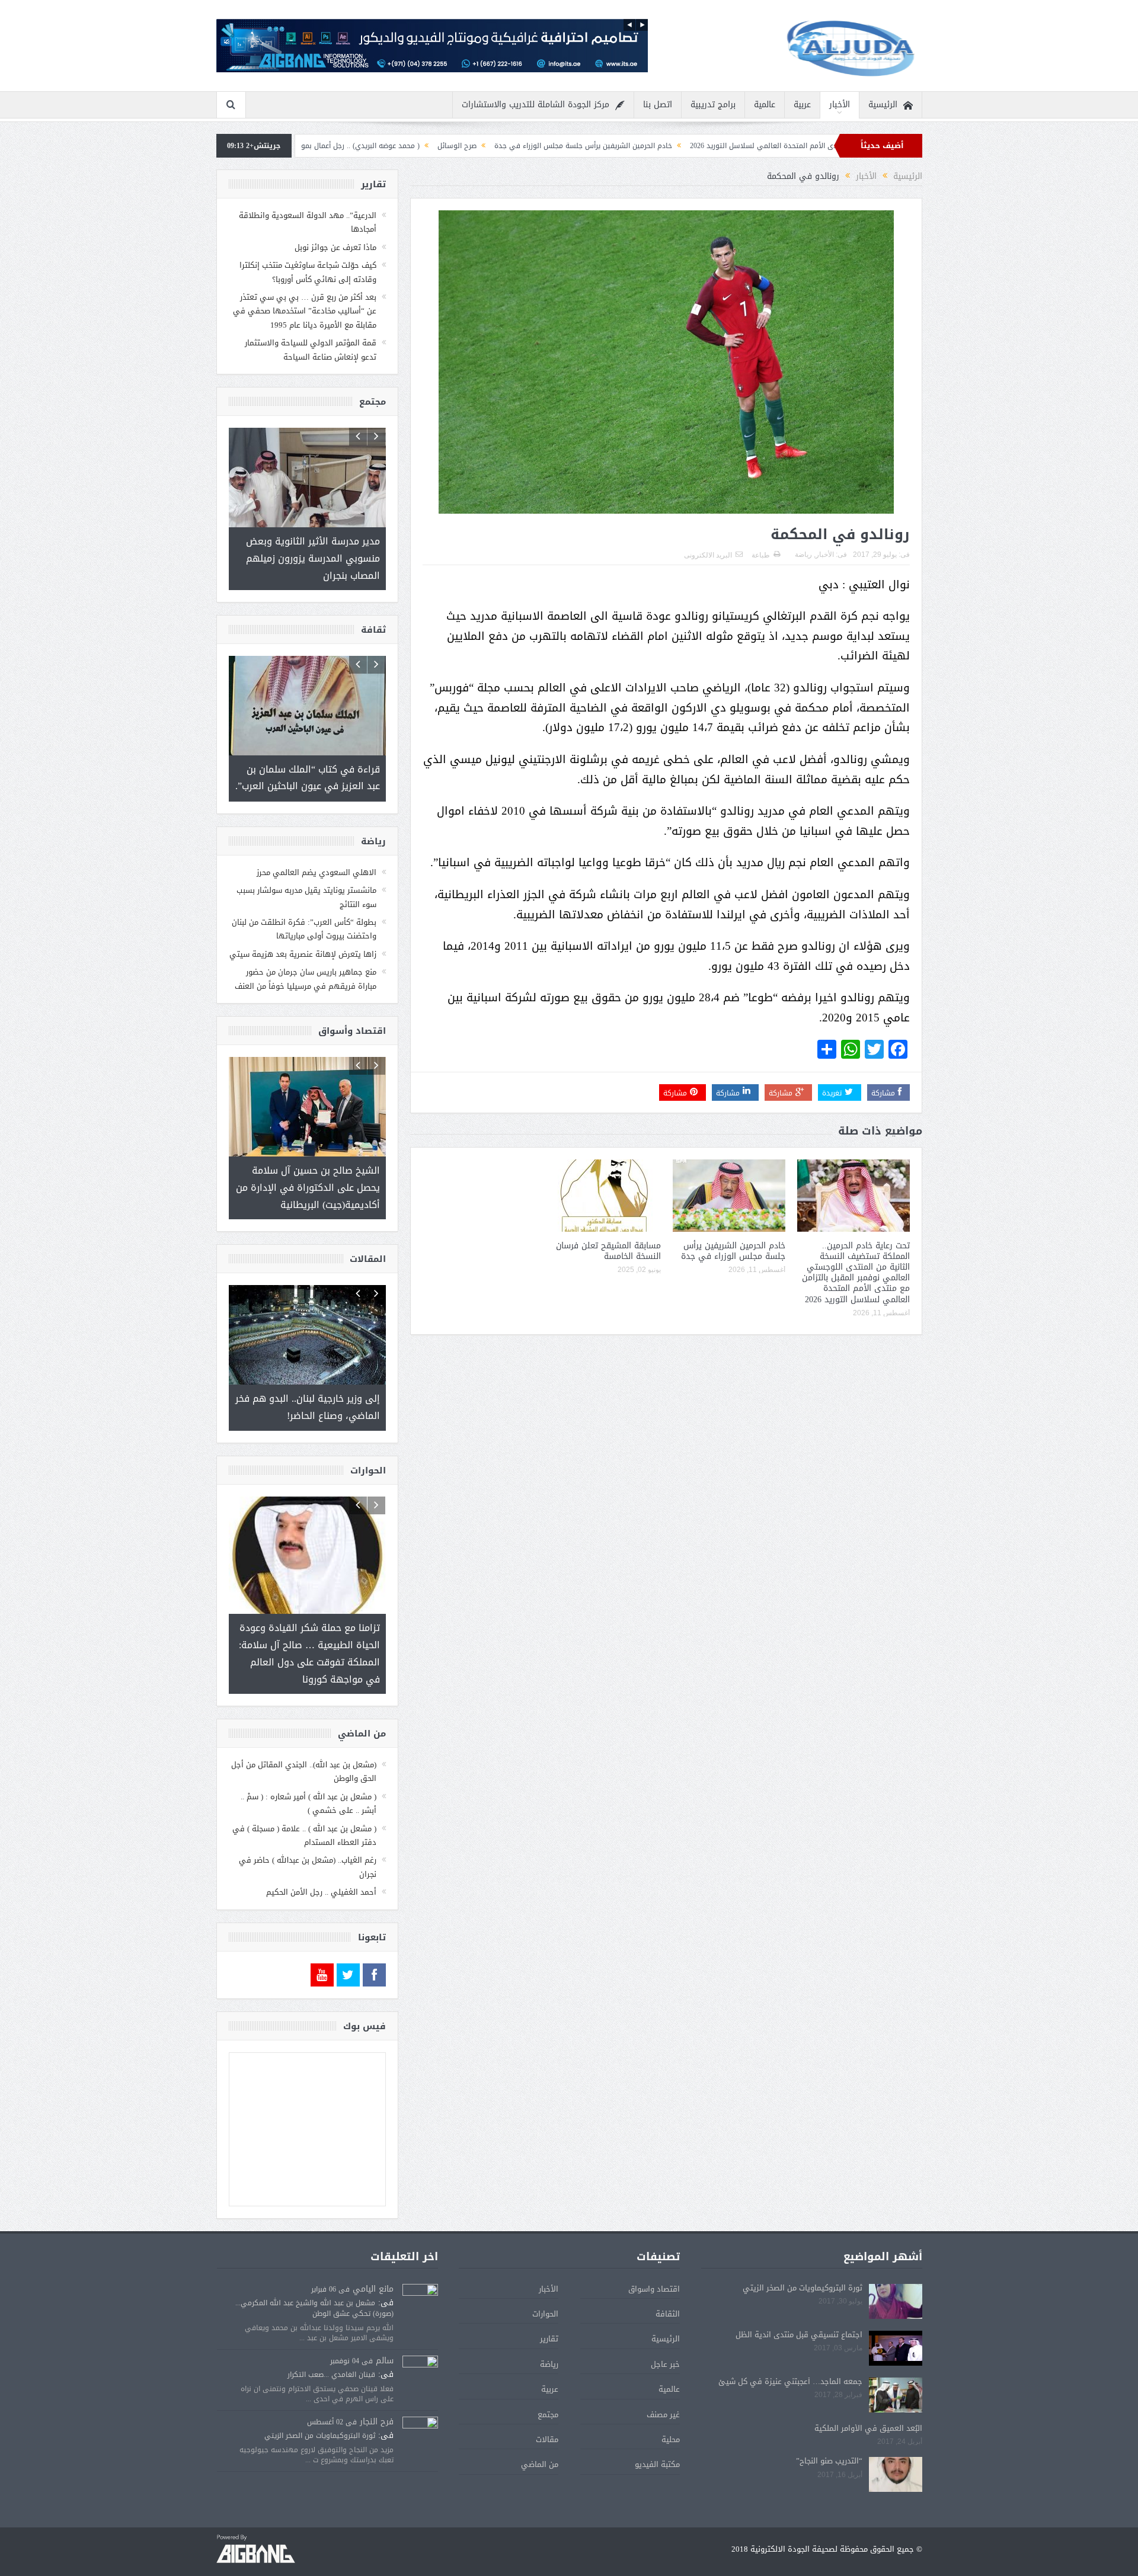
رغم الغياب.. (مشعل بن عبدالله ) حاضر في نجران (308, 1832)
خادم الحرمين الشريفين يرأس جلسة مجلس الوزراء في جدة (726, 146)
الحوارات (545, 2279)
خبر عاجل (665, 2330)
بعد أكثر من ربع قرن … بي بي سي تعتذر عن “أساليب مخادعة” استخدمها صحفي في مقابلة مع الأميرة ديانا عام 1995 (305, 311)
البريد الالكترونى (708, 555)
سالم (385, 2326)
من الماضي (540, 2430)
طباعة (761, 555)
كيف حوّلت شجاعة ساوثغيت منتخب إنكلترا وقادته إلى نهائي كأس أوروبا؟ (308, 272)
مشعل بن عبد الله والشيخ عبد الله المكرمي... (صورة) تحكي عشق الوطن (314, 2274)
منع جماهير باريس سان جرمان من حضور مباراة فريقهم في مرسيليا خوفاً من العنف (306, 962)
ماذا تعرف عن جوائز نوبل (335, 247)
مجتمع (548, 2380)
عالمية (765, 105)
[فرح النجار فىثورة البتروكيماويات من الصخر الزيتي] (420, 2401)
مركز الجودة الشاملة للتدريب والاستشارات (536, 105)
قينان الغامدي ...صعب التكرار (331, 2340)
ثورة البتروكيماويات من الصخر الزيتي (803, 2253)
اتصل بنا (658, 105)
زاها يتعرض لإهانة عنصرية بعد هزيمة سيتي (303, 938)
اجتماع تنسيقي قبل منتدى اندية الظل (799, 2300)
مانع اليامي (373, 2255)
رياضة (803, 555)
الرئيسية (883, 105)
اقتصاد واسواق (654, 2255)
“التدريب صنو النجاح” (829, 2426)
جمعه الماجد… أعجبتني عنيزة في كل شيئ (790, 2347)
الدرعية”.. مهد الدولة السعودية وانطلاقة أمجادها (308, 222)
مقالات (547, 2405)
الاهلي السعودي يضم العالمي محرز (317, 856)
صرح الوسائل (600, 146)
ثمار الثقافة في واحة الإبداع (322, 146)
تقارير (549, 2304)
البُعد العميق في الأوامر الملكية (868, 2394)
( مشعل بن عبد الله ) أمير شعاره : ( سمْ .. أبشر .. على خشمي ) (309, 1769)
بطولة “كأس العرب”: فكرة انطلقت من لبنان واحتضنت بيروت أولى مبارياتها (304, 912)
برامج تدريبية (713, 105)
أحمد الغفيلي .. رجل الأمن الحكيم (321, 1858)
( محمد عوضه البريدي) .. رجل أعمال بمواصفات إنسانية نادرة (473, 146)
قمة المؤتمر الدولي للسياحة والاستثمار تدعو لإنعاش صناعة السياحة (311, 350)
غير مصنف (663, 2380)
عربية (802, 105)
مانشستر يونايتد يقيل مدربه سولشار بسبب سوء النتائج (306, 880)
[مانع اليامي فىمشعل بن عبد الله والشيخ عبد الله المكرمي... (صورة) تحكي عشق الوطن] (420, 2268)
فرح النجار (377, 2387)
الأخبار (840, 105)
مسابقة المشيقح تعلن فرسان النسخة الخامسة (608, 1251)
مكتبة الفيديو (657, 2430)
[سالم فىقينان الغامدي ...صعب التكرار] (420, 2340)
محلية (671, 2405)
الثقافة (668, 2279)
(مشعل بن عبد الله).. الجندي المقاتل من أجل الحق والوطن (304, 1737)
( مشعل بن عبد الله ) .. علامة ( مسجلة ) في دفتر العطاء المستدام (304, 1801)
